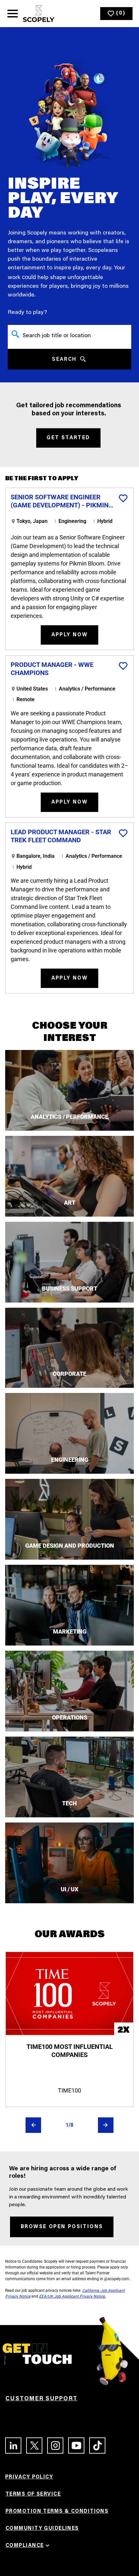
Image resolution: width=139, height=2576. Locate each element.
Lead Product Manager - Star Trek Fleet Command (61, 836)
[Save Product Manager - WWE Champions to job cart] (123, 666)
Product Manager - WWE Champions (52, 669)
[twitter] (32, 2446)
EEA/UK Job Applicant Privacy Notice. (72, 2296)
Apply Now (70, 635)
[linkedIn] (11, 2446)
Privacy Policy (29, 2477)
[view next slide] (106, 2125)
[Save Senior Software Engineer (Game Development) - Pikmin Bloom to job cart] (123, 498)
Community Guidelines (42, 2529)
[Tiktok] (95, 2446)
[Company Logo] (39, 14)
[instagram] (53, 2446)
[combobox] (69, 334)
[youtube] (74, 2446)
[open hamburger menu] (13, 14)
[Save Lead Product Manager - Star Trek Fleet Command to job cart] (123, 833)
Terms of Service (33, 2494)
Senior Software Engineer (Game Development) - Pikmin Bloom (60, 501)
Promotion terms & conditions (57, 2511)
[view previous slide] (33, 2125)
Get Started (68, 438)
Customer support (42, 2399)
